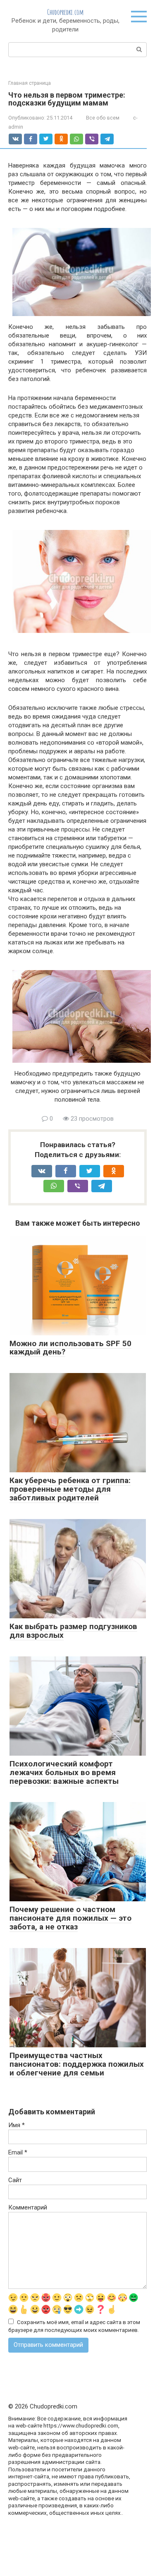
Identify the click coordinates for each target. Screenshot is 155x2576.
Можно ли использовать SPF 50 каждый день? (70, 1348)
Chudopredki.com (65, 12)
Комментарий (28, 2207)
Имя (17, 2125)
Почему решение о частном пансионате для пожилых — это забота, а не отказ (70, 1918)
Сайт (15, 2180)
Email (18, 2152)
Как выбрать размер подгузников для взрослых (73, 1631)
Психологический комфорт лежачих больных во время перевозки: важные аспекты (64, 1772)
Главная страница (30, 83)
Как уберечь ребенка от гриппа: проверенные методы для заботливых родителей (70, 1489)
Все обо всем (103, 118)
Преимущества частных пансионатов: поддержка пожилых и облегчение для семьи (77, 2064)
